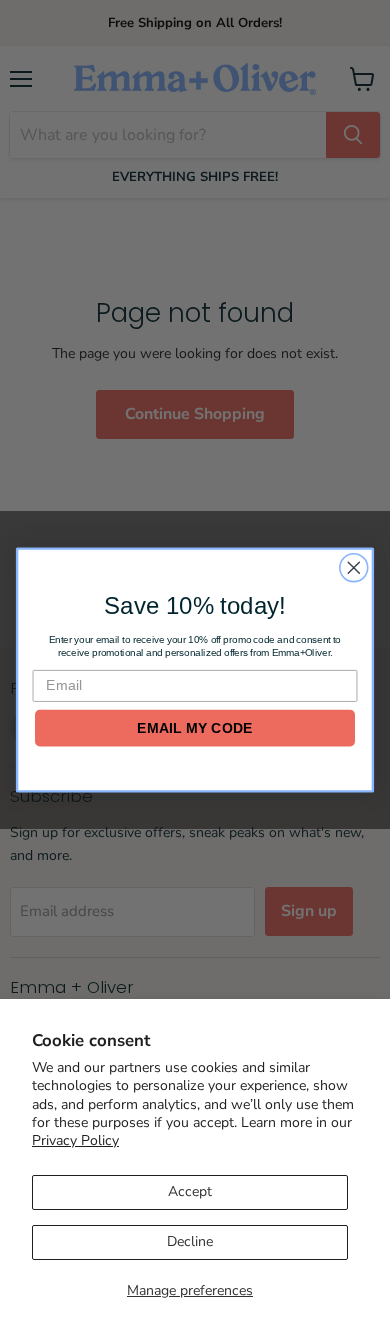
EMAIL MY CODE (194, 728)
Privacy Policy (75, 1140)
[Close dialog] (354, 568)
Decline (190, 1241)
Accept (190, 1191)
